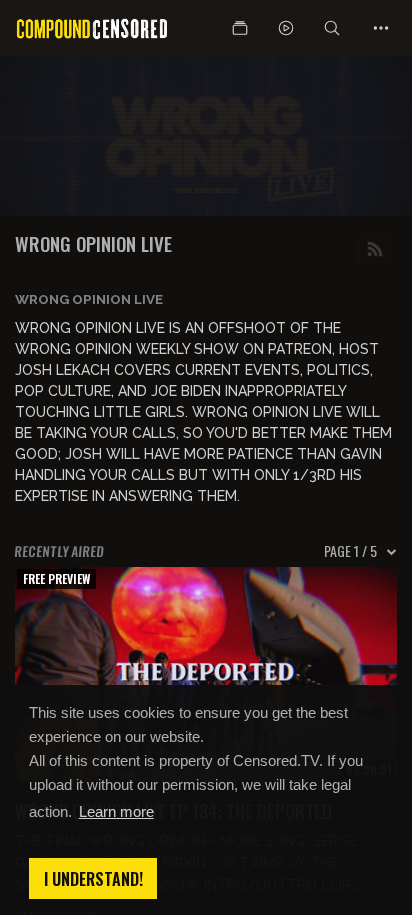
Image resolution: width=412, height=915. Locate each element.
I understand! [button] (93, 879)
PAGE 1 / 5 (350, 551)
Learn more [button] (116, 811)
